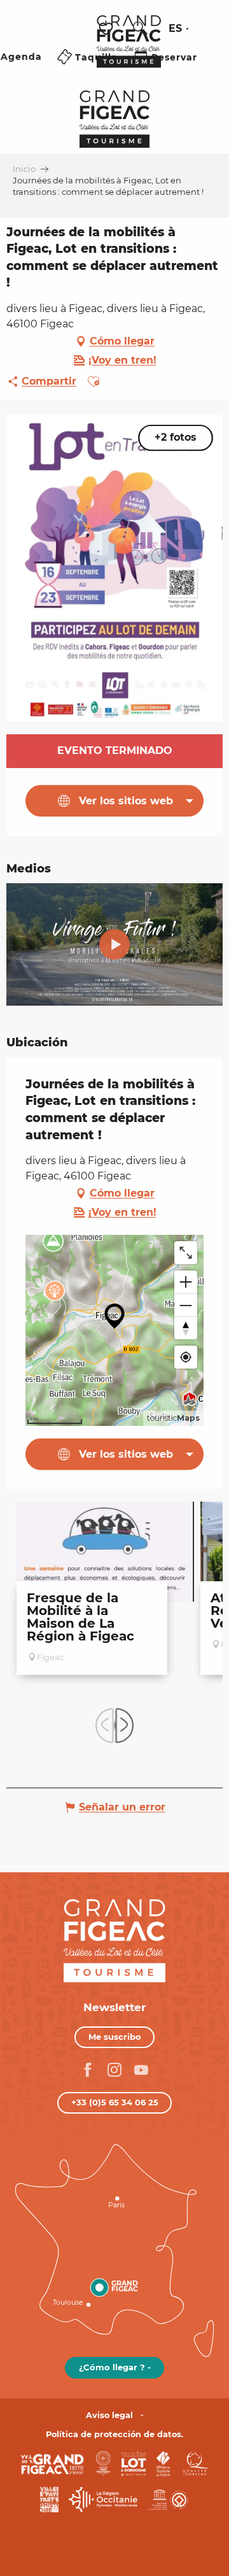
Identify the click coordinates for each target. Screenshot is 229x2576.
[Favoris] (108, 29)
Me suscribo (115, 2037)
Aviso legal (109, 2415)
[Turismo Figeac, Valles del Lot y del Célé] (129, 50)
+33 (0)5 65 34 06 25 (115, 2102)
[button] (140, 29)
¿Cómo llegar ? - (115, 2367)
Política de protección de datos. (114, 2434)
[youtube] (114, 944)
